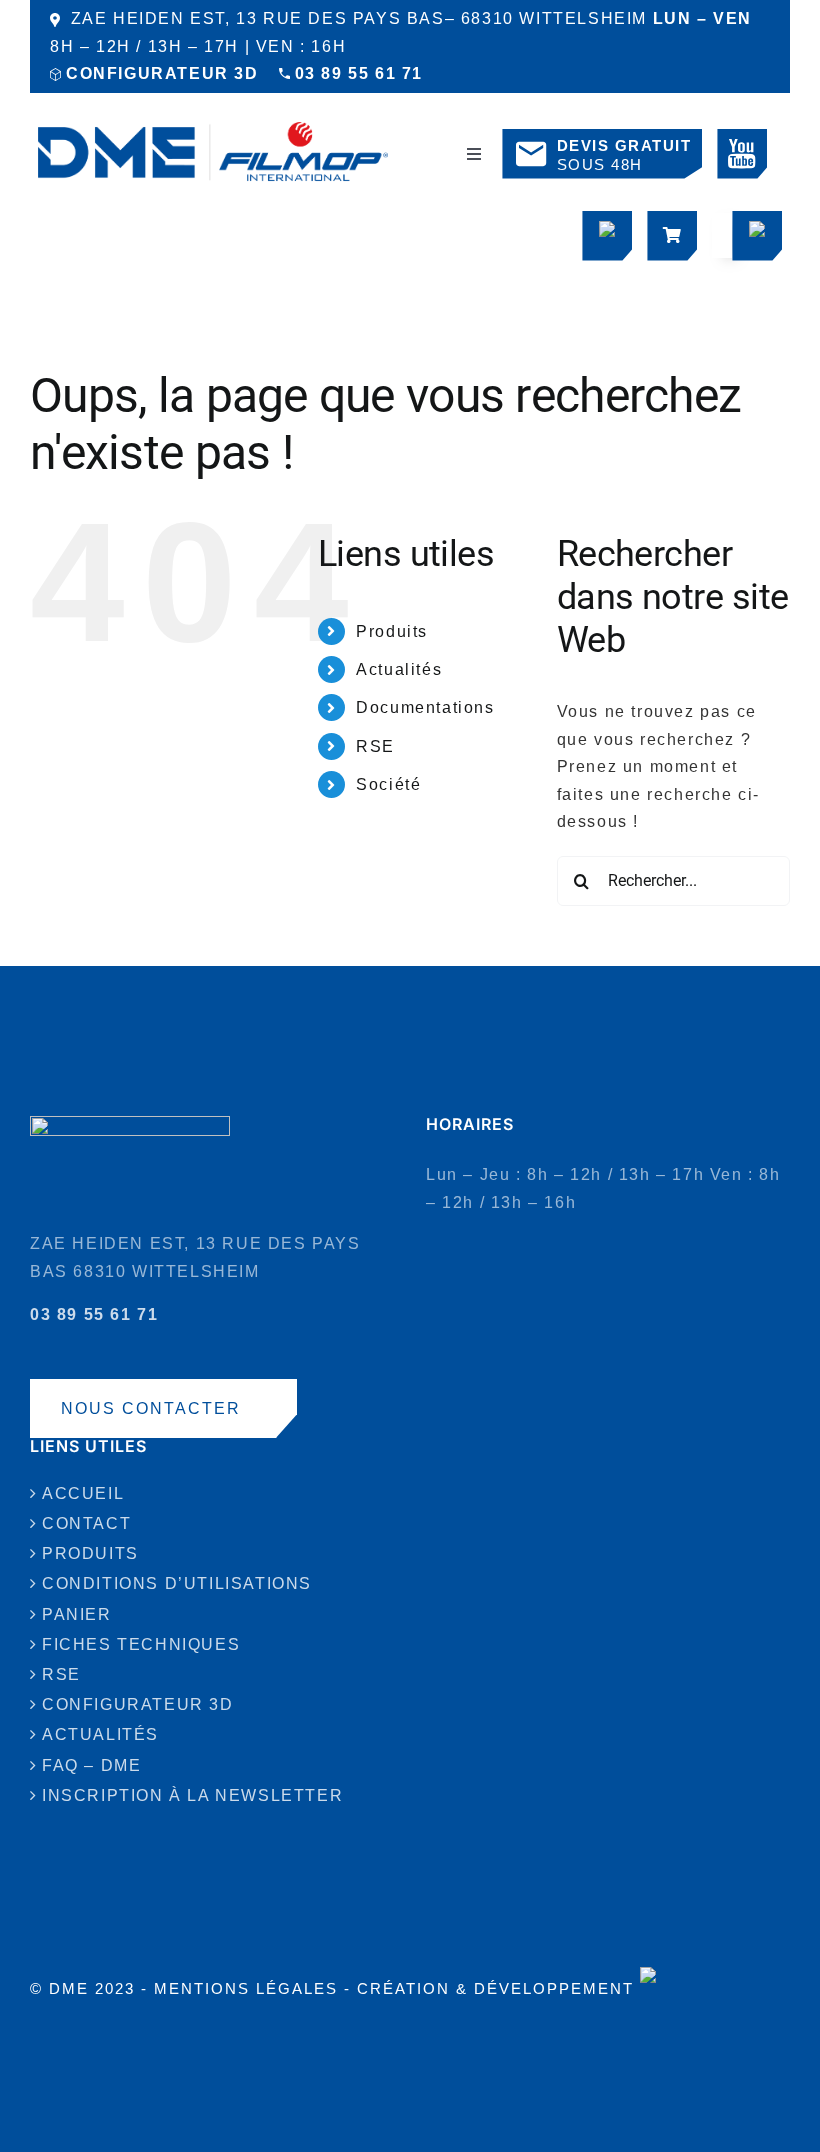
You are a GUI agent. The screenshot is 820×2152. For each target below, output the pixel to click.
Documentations (425, 707)
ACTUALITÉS (100, 1734)
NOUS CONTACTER (151, 1408)
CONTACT (86, 1523)
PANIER (77, 1614)
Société (388, 784)
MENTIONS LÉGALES (246, 1988)
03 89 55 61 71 (359, 73)
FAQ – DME (91, 1765)
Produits (392, 631)
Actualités (399, 669)
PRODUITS (90, 1553)
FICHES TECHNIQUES (141, 1644)
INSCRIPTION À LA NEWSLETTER (192, 1795)
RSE (375, 746)
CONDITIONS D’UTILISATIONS (177, 1583)
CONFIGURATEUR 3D (162, 73)
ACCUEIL (83, 1493)
